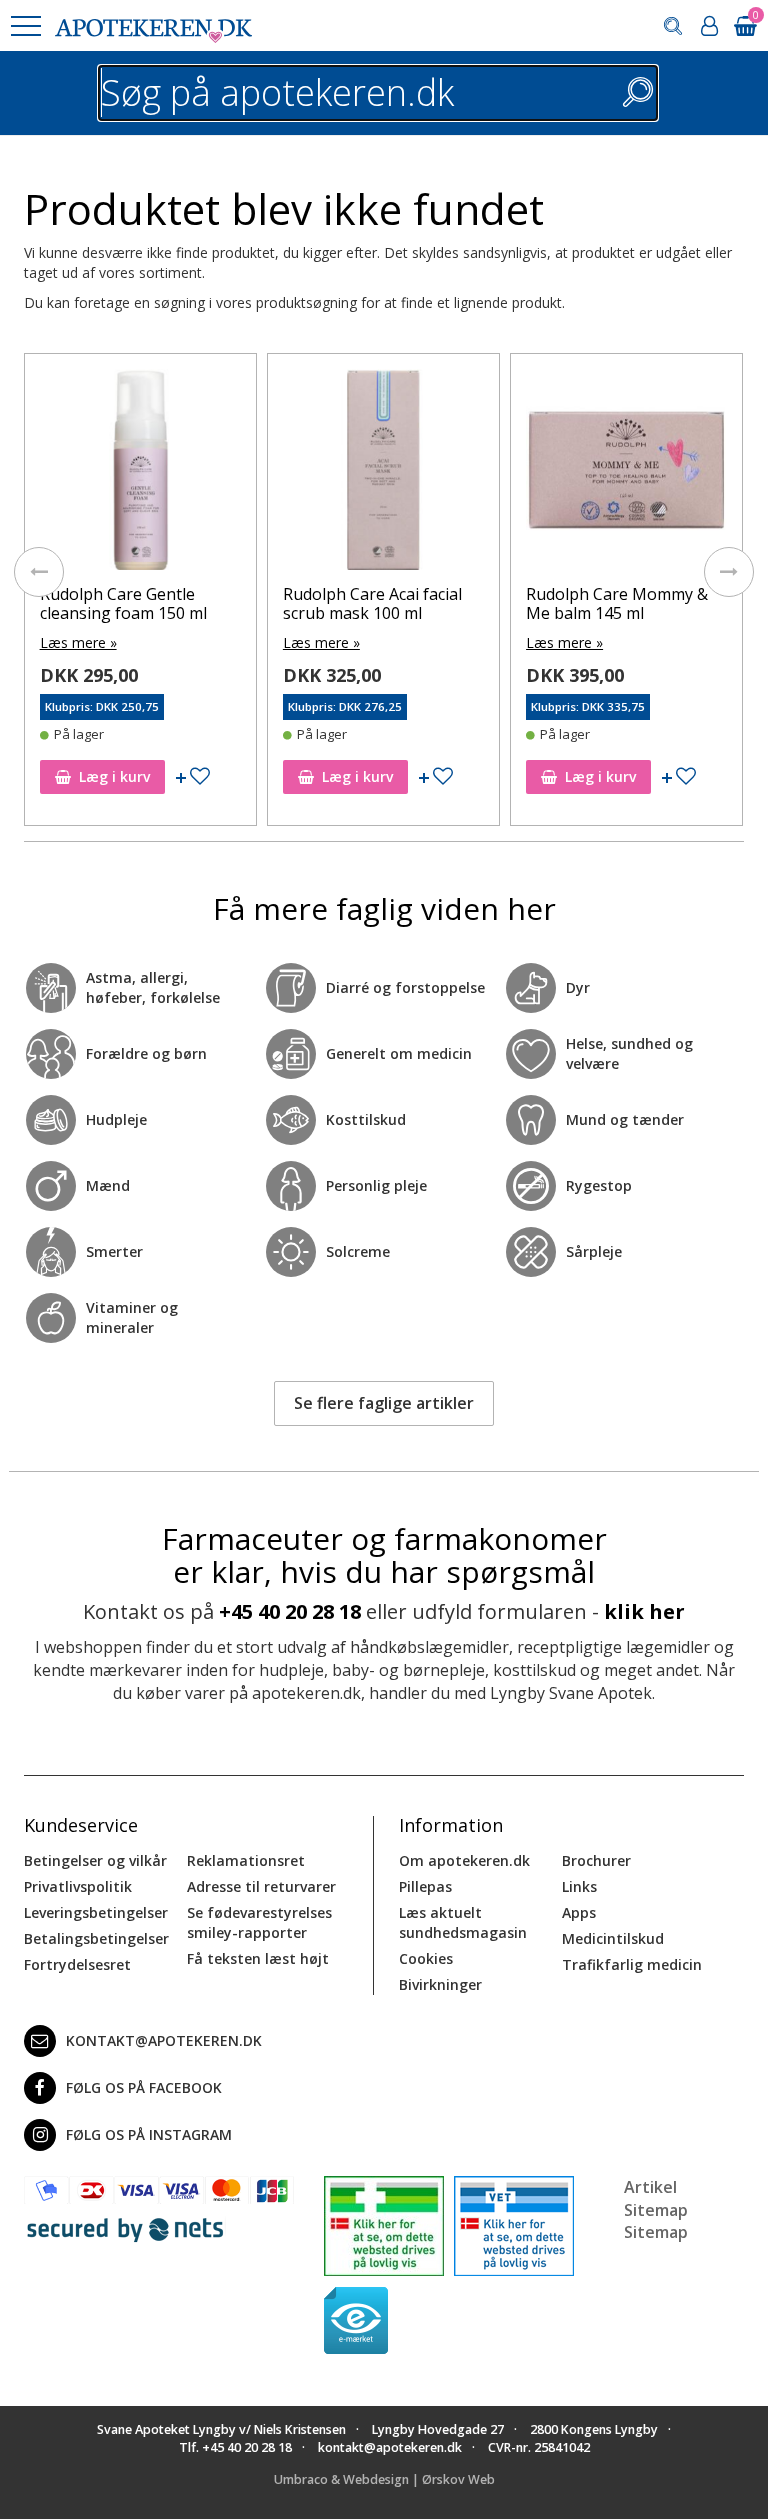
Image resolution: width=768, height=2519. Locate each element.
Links (579, 1886)
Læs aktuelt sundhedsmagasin (463, 1922)
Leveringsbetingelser (96, 1912)
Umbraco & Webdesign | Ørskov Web (384, 2479)
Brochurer (596, 1860)
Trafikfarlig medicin (632, 1964)
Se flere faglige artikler (384, 1403)
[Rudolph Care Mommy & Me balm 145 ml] (626, 474)
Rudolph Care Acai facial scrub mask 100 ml (372, 603)
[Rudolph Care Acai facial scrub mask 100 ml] (383, 474)
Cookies (426, 1958)
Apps (579, 1912)
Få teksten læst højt (258, 1958)
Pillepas (425, 1886)
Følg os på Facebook (144, 2087)
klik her (644, 1611)
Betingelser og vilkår (95, 1860)
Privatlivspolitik (78, 1886)
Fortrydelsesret (77, 1964)
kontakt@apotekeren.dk (164, 2040)
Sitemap (656, 2232)
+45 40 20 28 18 (290, 1611)
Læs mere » (78, 642)
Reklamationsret (246, 1860)
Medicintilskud (613, 1938)
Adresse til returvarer (261, 1886)
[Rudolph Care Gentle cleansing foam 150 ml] (140, 474)
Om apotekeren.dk (464, 1860)
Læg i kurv (114, 776)
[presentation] (39, 572)
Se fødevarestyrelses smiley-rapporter (259, 1922)
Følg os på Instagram (149, 2134)
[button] (25, 26)
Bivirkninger (440, 1984)
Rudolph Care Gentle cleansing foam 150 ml (123, 603)
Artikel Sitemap (656, 2198)
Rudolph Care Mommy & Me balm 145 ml (617, 603)
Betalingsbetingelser (96, 1938)
